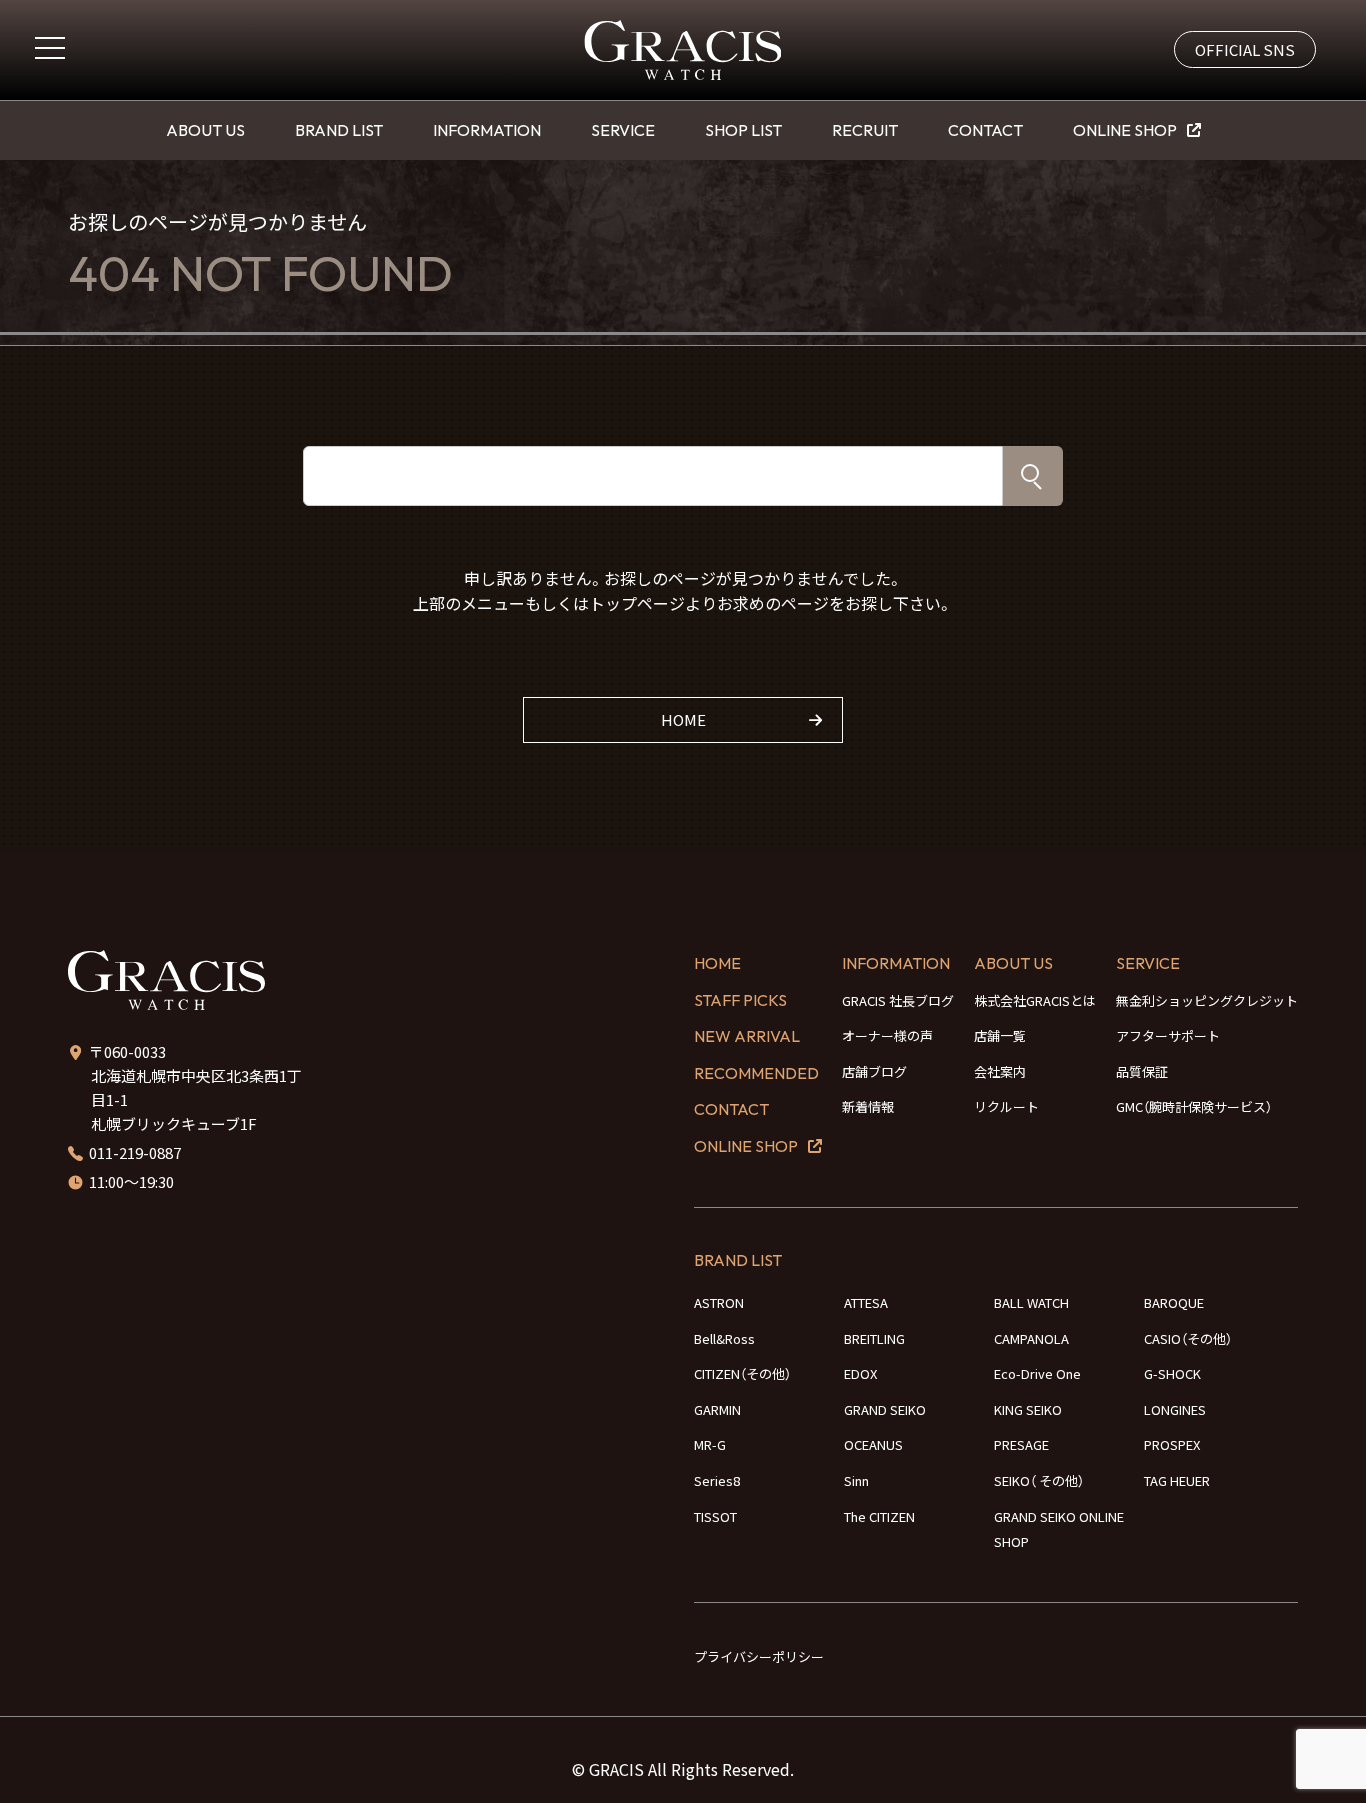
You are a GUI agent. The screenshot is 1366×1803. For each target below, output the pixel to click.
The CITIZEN (879, 1516)
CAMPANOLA (1031, 1338)
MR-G (710, 1444)
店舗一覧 (1000, 1035)
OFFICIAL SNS (1245, 49)
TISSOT (715, 1516)
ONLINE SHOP (1125, 130)
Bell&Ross (724, 1338)
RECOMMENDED (756, 1073)
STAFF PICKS (740, 1000)
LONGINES (1175, 1409)
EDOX (860, 1373)
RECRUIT (865, 130)
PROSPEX (1172, 1444)
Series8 (717, 1480)
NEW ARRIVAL (747, 1036)
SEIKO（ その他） (1039, 1480)
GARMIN (717, 1409)
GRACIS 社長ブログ (898, 1000)
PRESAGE (1021, 1444)
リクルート (1006, 1106)
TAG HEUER (1177, 1480)
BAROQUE (1174, 1302)
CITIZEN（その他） (742, 1373)
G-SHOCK (1172, 1373)
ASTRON (719, 1302)
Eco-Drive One (1037, 1373)
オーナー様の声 (887, 1035)
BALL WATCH (1031, 1302)
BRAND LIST (339, 130)
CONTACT (985, 130)
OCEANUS (873, 1444)
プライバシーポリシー (759, 1656)
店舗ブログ (874, 1071)
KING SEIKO (1028, 1409)
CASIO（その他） (1188, 1338)
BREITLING (874, 1338)
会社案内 (1000, 1071)
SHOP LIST (743, 130)
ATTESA (866, 1302)
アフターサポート (1168, 1035)
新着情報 (868, 1106)
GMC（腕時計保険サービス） (1194, 1106)
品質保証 (1142, 1071)
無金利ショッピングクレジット (1207, 1000)
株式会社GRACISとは (1035, 1000)
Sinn (856, 1480)
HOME (683, 719)
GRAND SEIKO (885, 1409)
